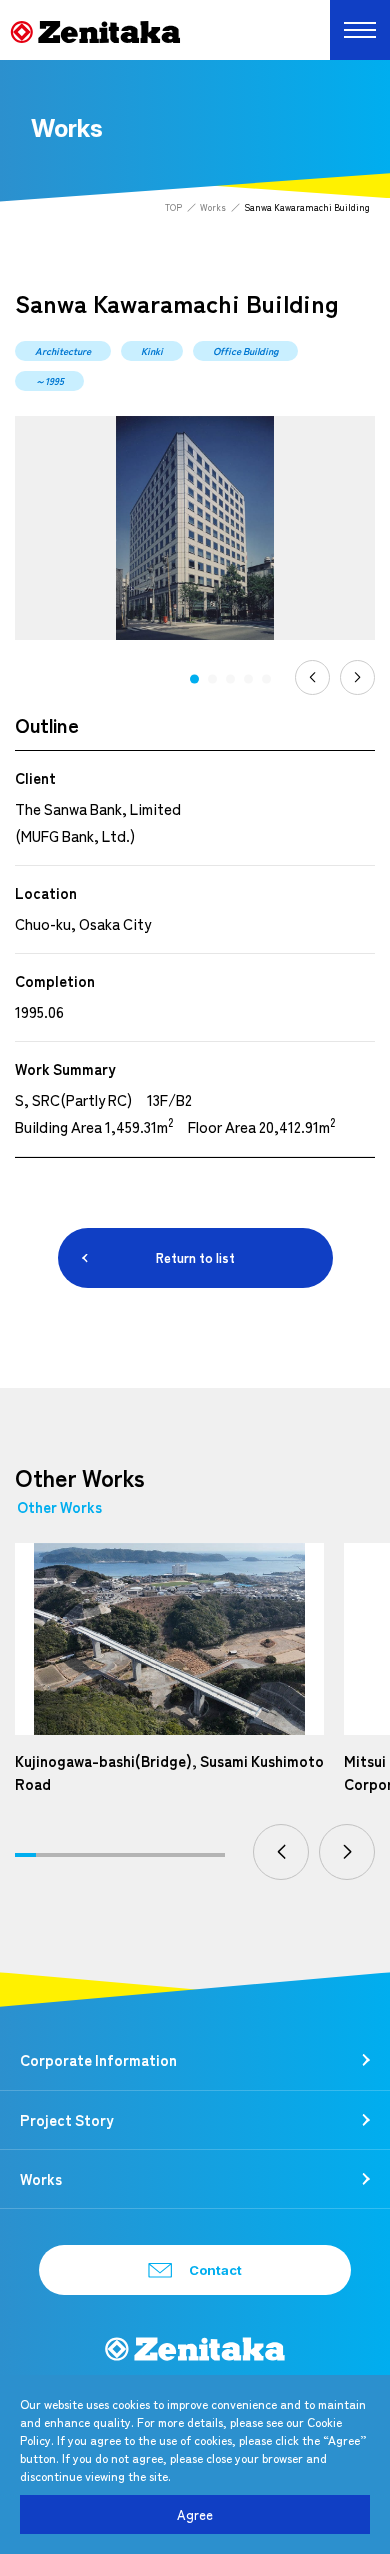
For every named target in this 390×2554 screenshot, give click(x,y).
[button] (194, 679)
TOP (173, 207)
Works (213, 207)
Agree (195, 2514)
